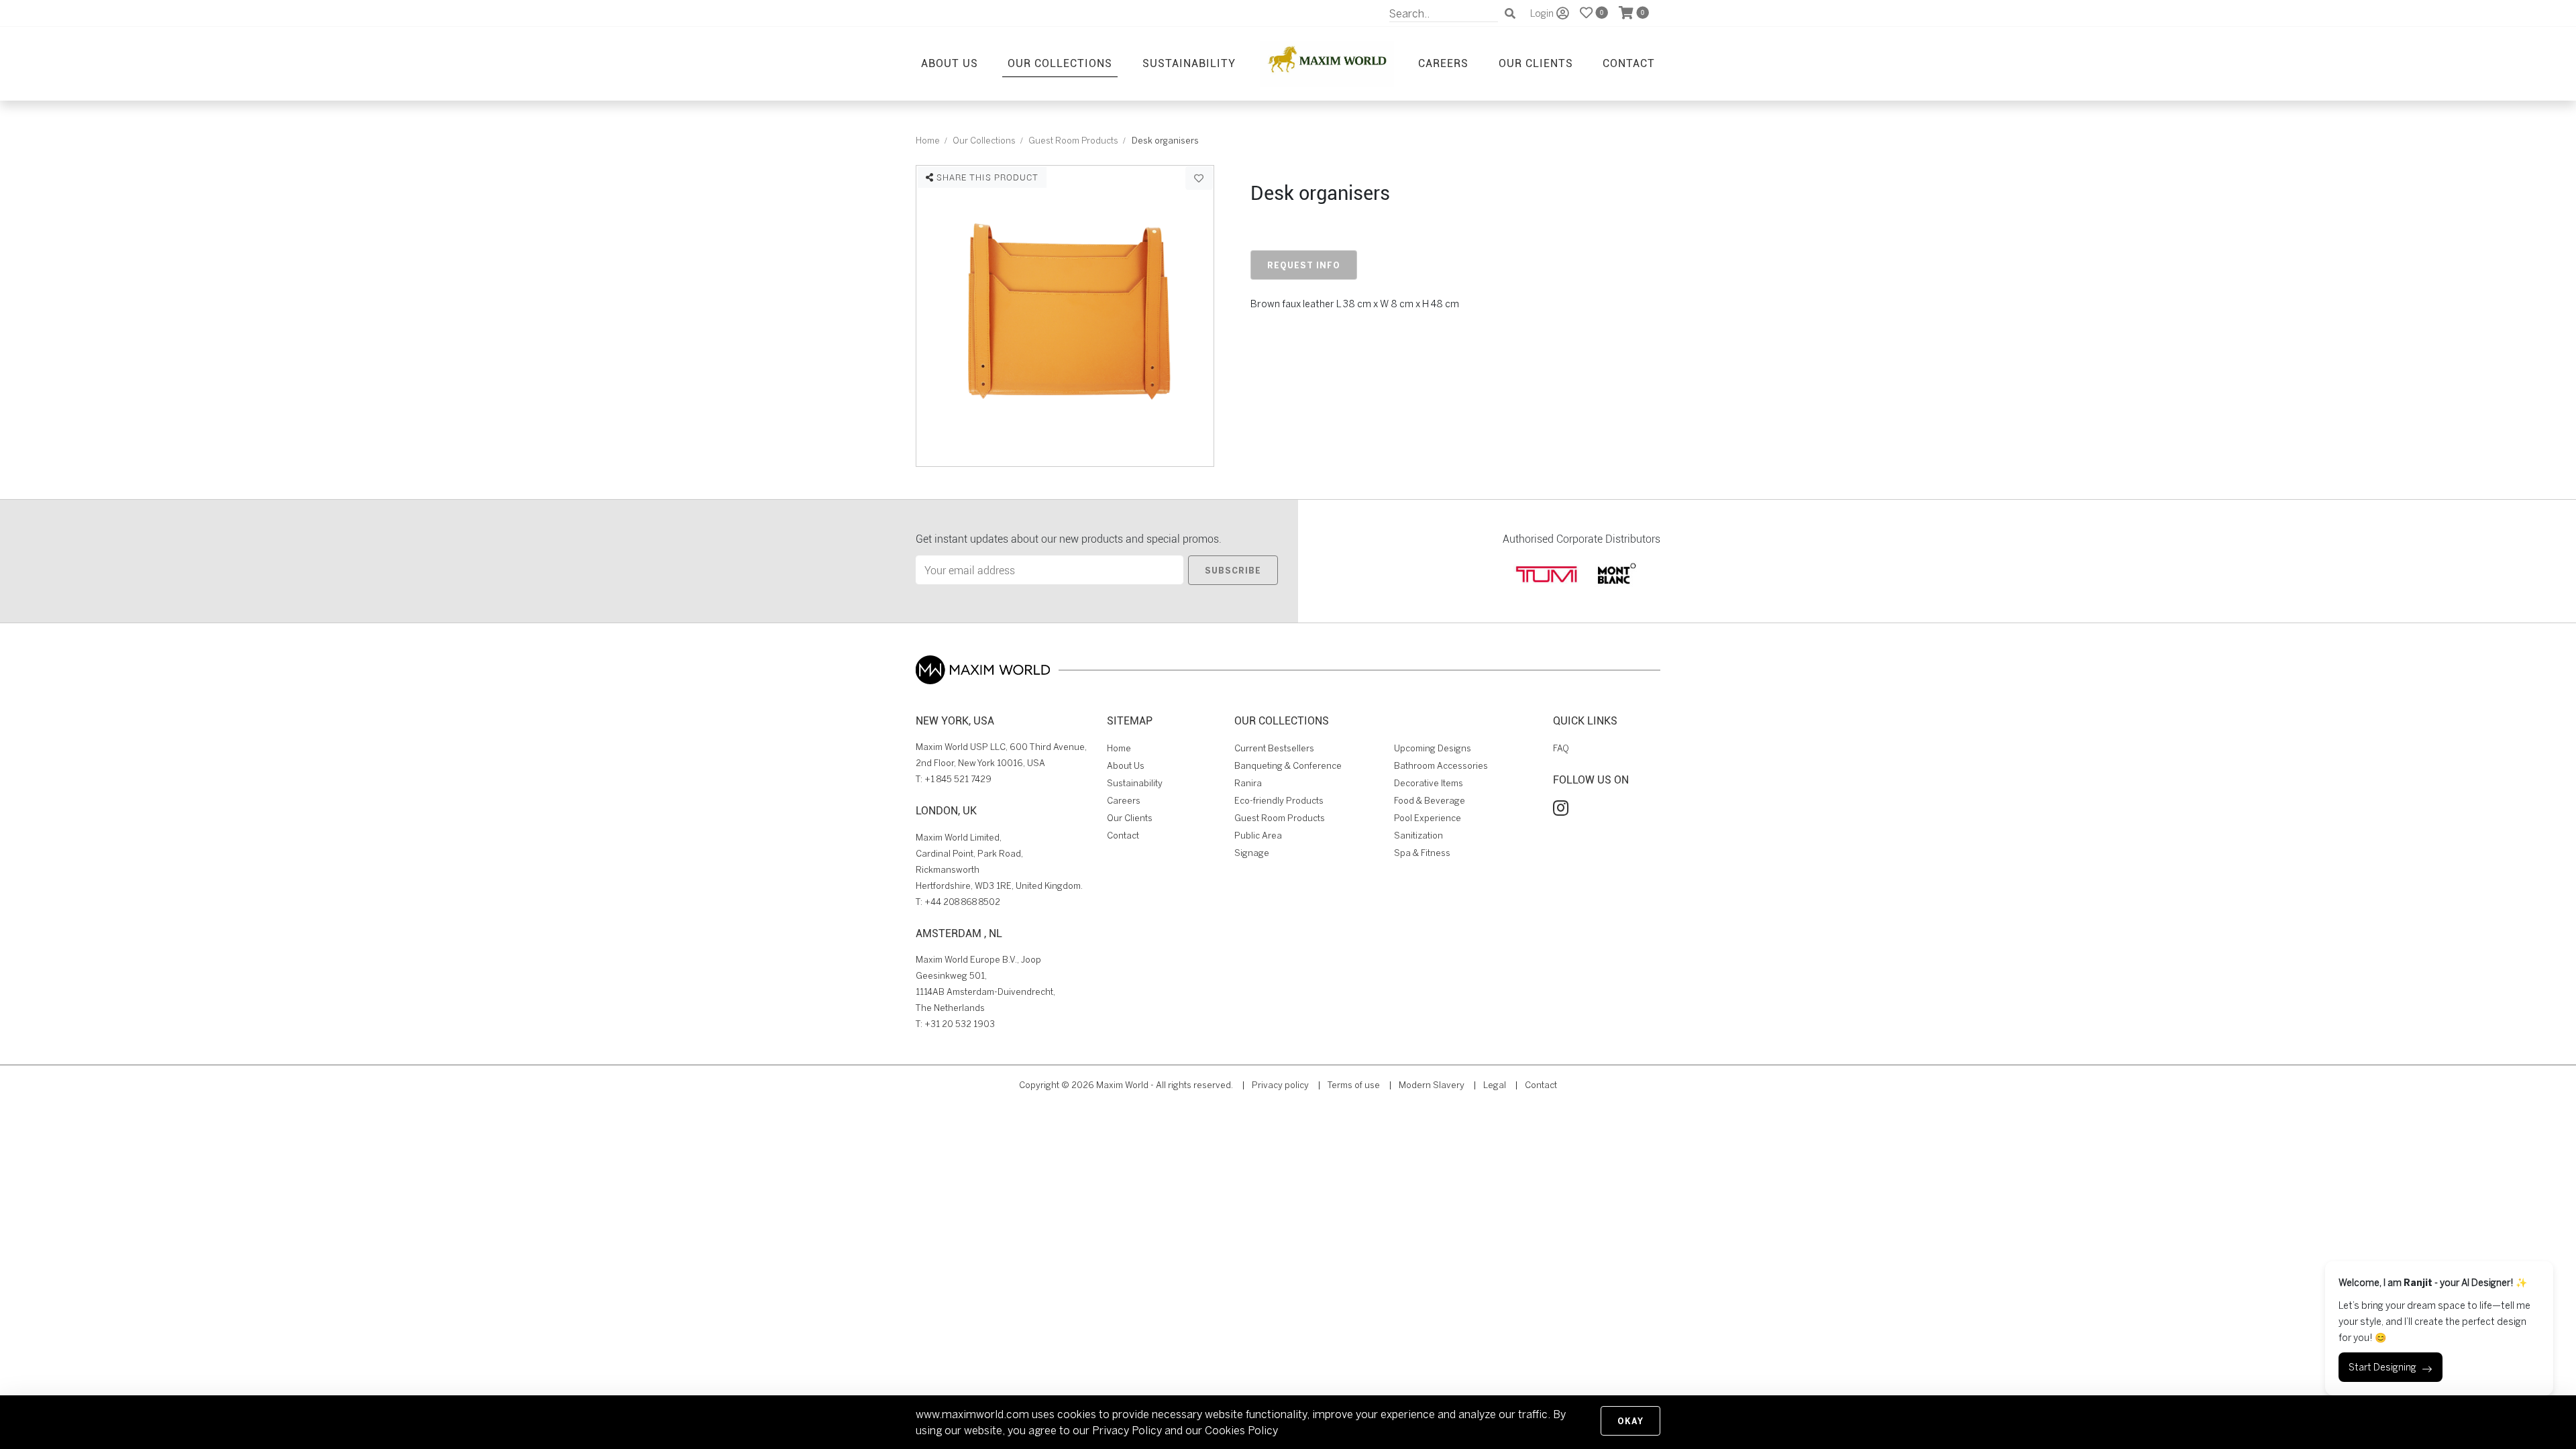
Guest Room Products (1073, 141)
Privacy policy (1280, 1085)
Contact (1629, 63)
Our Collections (1060, 63)
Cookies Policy (1241, 1430)
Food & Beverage (1430, 801)
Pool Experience (1428, 818)
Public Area (1258, 836)
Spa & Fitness (1422, 853)
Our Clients (1536, 63)
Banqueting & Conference (1288, 766)
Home (928, 141)
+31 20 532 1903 (960, 1024)
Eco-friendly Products (1279, 801)
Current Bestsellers (1274, 748)
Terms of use (1354, 1085)
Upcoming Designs (1433, 748)
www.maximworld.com (972, 1414)
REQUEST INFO (1304, 265)
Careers (1443, 63)
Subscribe (1233, 570)
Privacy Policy (1127, 1430)
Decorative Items (1429, 783)
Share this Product (986, 177)
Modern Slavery (1432, 1085)
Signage (1252, 853)
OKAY (1630, 1421)
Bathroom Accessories (1441, 766)
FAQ (1561, 748)
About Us (950, 63)
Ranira (1248, 783)
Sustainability (1189, 63)
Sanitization (1418, 836)
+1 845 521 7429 (958, 779)
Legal (1495, 1085)
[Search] (1510, 13)
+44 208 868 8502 (962, 902)
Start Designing (2382, 1367)
